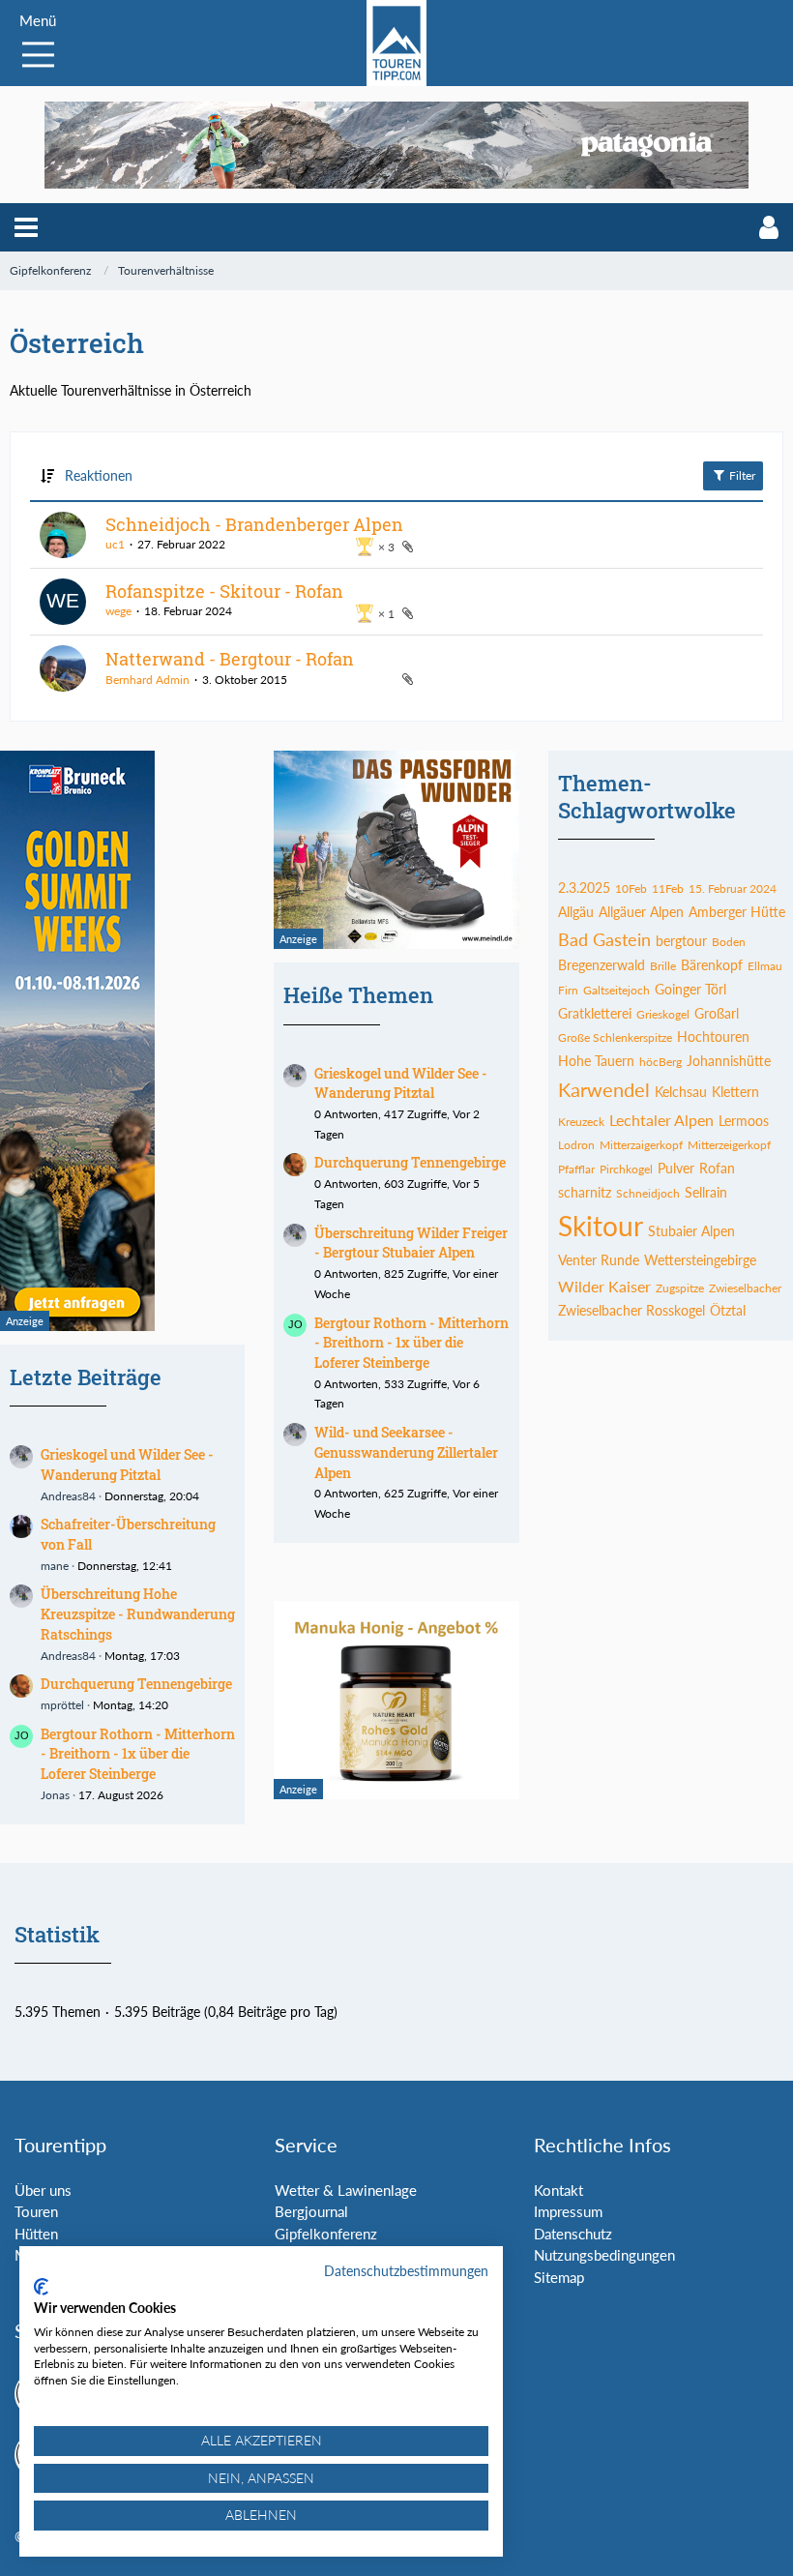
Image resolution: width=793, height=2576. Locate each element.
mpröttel (62, 1705)
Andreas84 (68, 1496)
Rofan (717, 1168)
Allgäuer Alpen (641, 912)
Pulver (676, 1168)
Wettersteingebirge (700, 1260)
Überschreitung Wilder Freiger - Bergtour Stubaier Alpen (411, 1243)
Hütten (36, 2234)
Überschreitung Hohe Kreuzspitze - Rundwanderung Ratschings (138, 1614)
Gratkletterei (595, 1013)
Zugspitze (680, 1288)
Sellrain (706, 1192)
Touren (36, 2211)
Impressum (568, 2211)
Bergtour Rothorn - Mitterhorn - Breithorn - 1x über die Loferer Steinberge (138, 1754)
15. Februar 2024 (733, 888)
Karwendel (604, 1089)
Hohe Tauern (596, 1061)
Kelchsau (681, 1092)
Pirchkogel (626, 1169)
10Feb (631, 888)
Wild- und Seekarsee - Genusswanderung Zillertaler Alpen (406, 1452)
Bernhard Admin (147, 680)
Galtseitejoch (617, 990)
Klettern (735, 1092)
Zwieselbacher (745, 1288)
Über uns (43, 2190)
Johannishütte (729, 1061)
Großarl (717, 1013)
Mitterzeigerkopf (729, 1145)
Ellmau (765, 966)
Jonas (55, 1795)
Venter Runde (599, 1260)
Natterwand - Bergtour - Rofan (230, 659)
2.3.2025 (584, 888)
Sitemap (559, 2277)
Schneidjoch (648, 1193)
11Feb (668, 888)
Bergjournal (311, 2211)
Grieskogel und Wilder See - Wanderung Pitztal (127, 1465)
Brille (663, 966)
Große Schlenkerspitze (615, 1037)
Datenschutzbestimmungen (406, 2271)
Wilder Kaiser (604, 1286)
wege (118, 611)
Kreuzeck (581, 1122)
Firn (568, 990)
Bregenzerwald (602, 965)
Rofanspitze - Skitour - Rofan (224, 591)
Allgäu (576, 912)
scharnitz (585, 1192)
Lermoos (744, 1121)
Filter (741, 475)
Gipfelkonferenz (326, 2234)
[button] (26, 227)
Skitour (601, 1226)
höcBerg (661, 1062)
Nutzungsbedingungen (604, 2255)
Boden (729, 942)
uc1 (115, 544)
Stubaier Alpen (691, 1231)
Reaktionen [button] (99, 475)
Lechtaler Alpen (661, 1120)
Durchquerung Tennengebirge (136, 1684)
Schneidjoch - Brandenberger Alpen (254, 524)
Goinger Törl (690, 989)
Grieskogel (663, 1014)
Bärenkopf (712, 965)
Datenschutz (573, 2234)
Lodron (576, 1145)
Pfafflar (576, 1169)
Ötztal (728, 1310)
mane (55, 1566)
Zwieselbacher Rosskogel (631, 1310)
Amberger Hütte (737, 912)
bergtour (681, 941)
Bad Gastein (604, 939)
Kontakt (558, 2190)
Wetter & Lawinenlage (346, 2190)
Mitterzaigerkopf (641, 1145)
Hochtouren (713, 1036)
